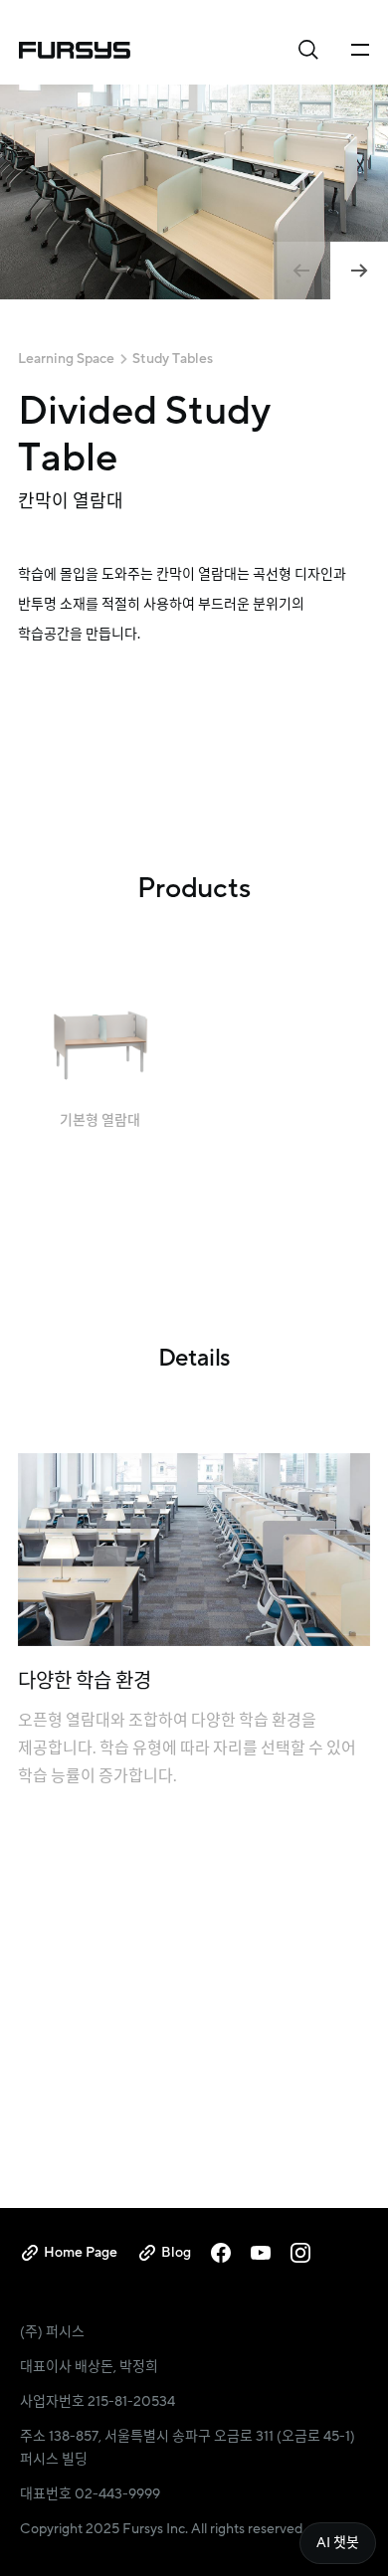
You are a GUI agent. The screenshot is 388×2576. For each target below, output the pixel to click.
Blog (176, 2252)
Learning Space (66, 359)
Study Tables (173, 359)
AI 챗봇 (338, 2543)
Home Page (81, 2252)
